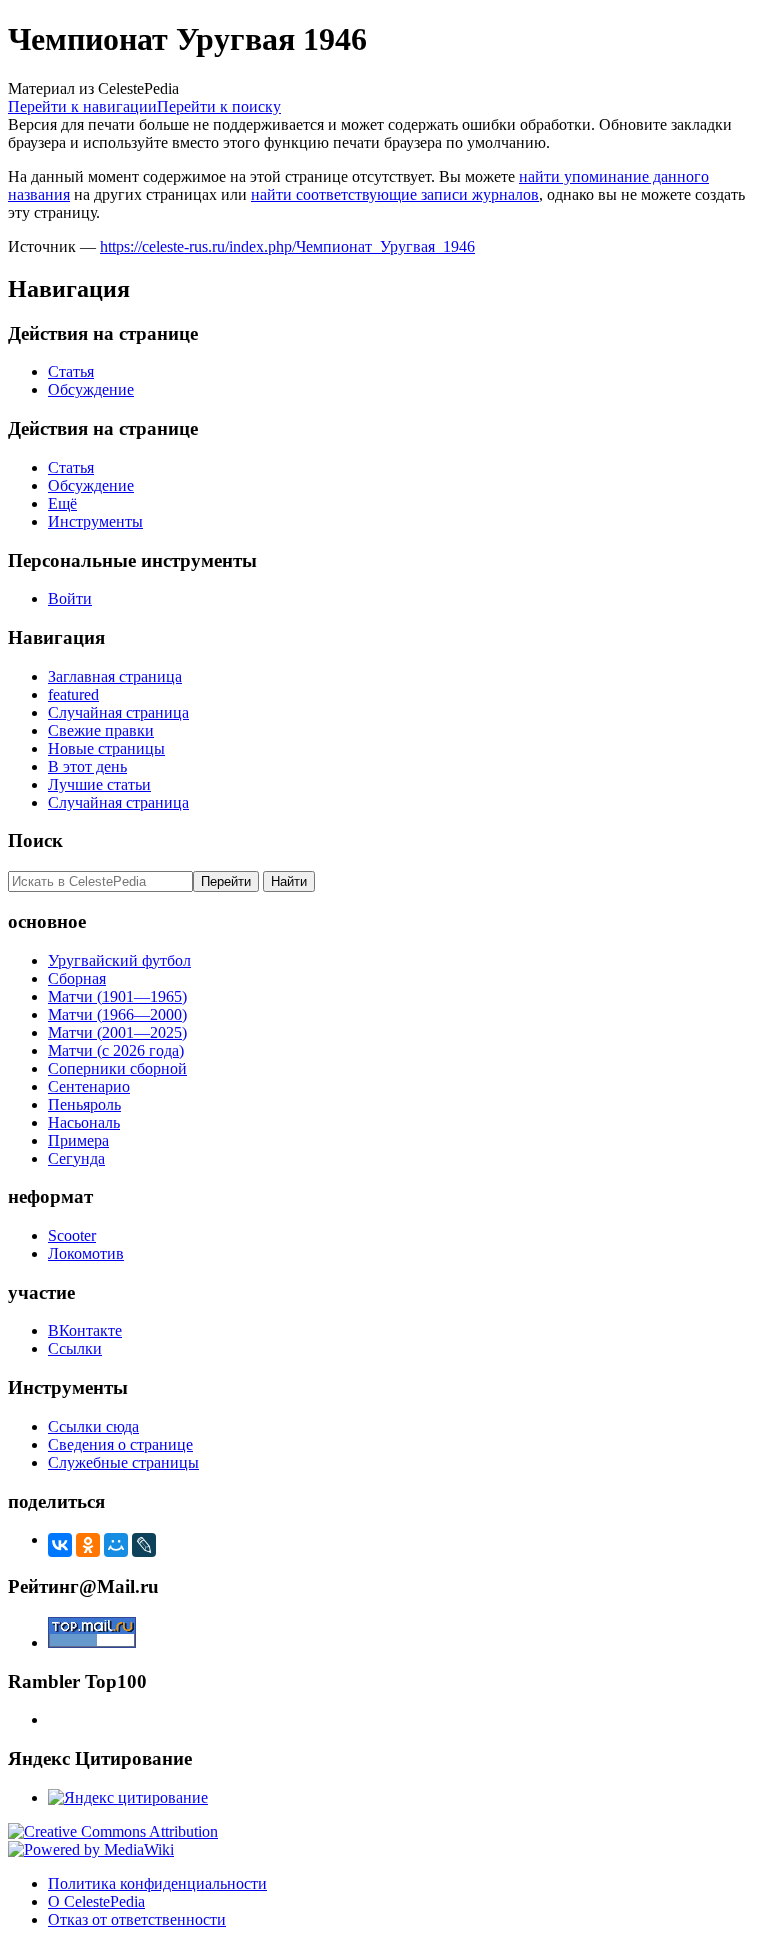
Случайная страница (118, 712)
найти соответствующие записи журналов (395, 194)
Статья (71, 371)
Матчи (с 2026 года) (116, 1050)
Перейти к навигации (82, 106)
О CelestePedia (96, 1901)
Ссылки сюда (93, 1426)
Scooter (72, 1235)
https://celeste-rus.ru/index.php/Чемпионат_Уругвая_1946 (287, 246)
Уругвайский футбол (119, 960)
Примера (78, 1140)
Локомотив (86, 1253)
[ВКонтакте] (60, 1545)
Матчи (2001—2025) (117, 1032)
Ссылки (75, 1348)
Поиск (35, 840)
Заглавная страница (115, 676)
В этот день (87, 766)
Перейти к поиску (219, 106)
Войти (70, 598)
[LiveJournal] (144, 1545)
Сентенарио (89, 1086)
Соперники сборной (117, 1068)
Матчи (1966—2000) (117, 1014)
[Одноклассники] (88, 1545)
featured (73, 694)
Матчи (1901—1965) (117, 996)
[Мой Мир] (116, 1545)
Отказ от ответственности (137, 1919)
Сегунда (76, 1158)
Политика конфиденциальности (157, 1883)
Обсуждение (91, 389)
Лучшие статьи (99, 784)
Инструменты (95, 521)
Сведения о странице (120, 1444)
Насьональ (84, 1122)
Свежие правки (101, 730)
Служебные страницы (123, 1462)
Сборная (77, 978)
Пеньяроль (84, 1104)
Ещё (62, 503)
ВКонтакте (85, 1330)
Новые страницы (106, 748)
